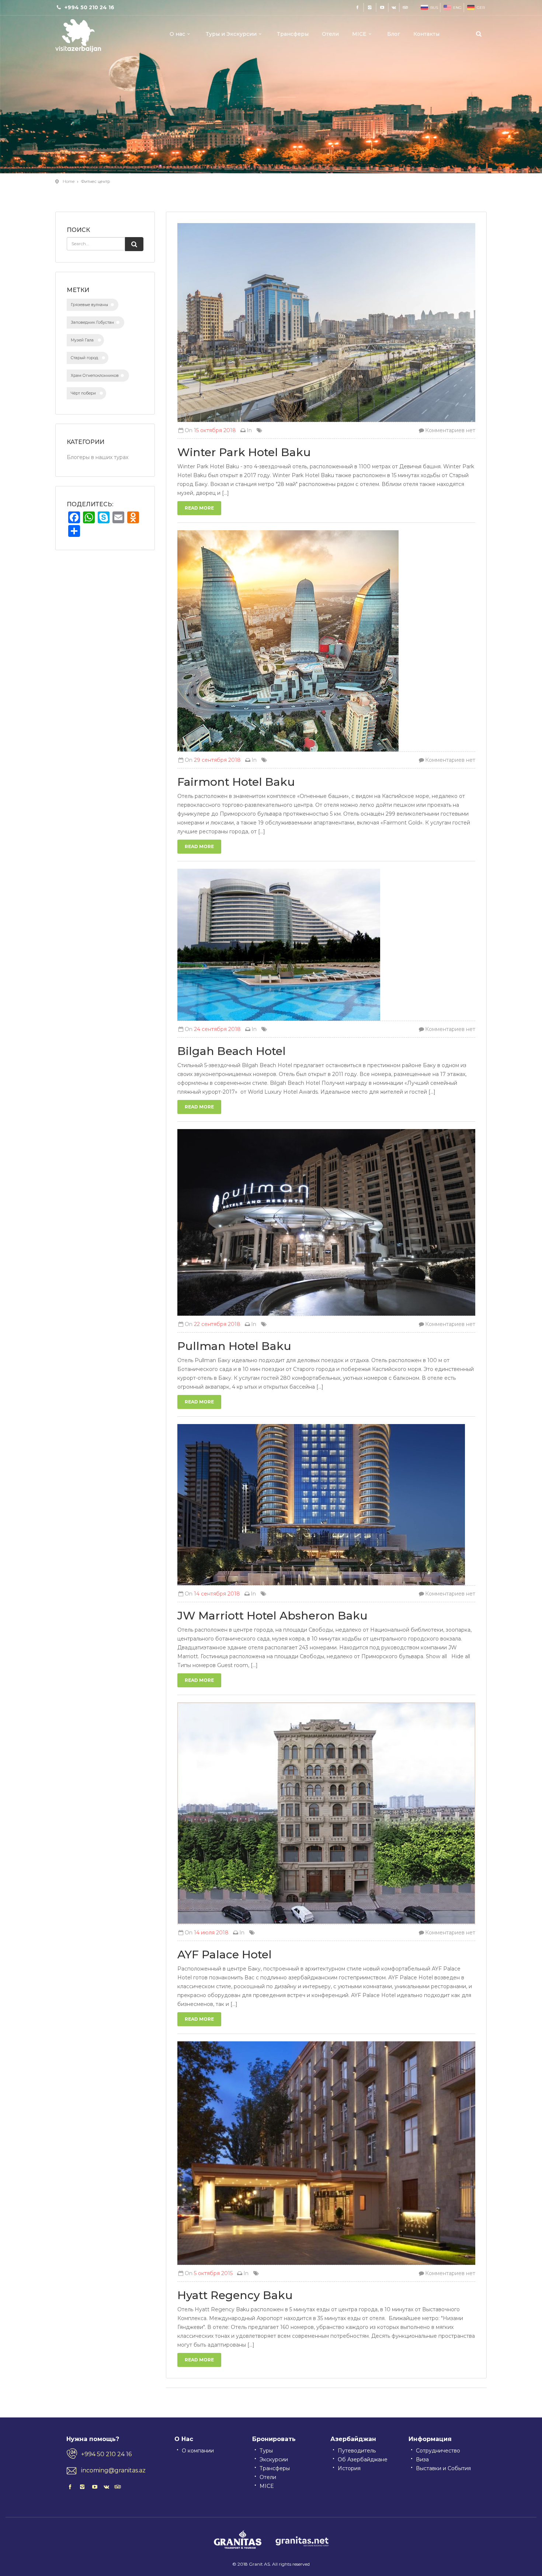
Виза (422, 2459)
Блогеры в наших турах (98, 457)
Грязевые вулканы (89, 305)
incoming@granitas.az (113, 2470)
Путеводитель (357, 2451)
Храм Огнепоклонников (95, 376)
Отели (330, 34)
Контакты (426, 34)
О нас (177, 34)
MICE (359, 34)
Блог (394, 34)
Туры (266, 2451)
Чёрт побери (83, 393)
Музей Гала (82, 340)
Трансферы (293, 34)
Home (69, 181)
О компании (198, 2451)
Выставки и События (443, 2468)
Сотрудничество (438, 2451)
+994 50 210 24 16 (106, 2454)
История (349, 2468)
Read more (199, 508)
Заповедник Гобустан (92, 322)
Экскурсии (274, 2459)
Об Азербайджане (363, 2459)
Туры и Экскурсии (231, 34)
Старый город (84, 358)
